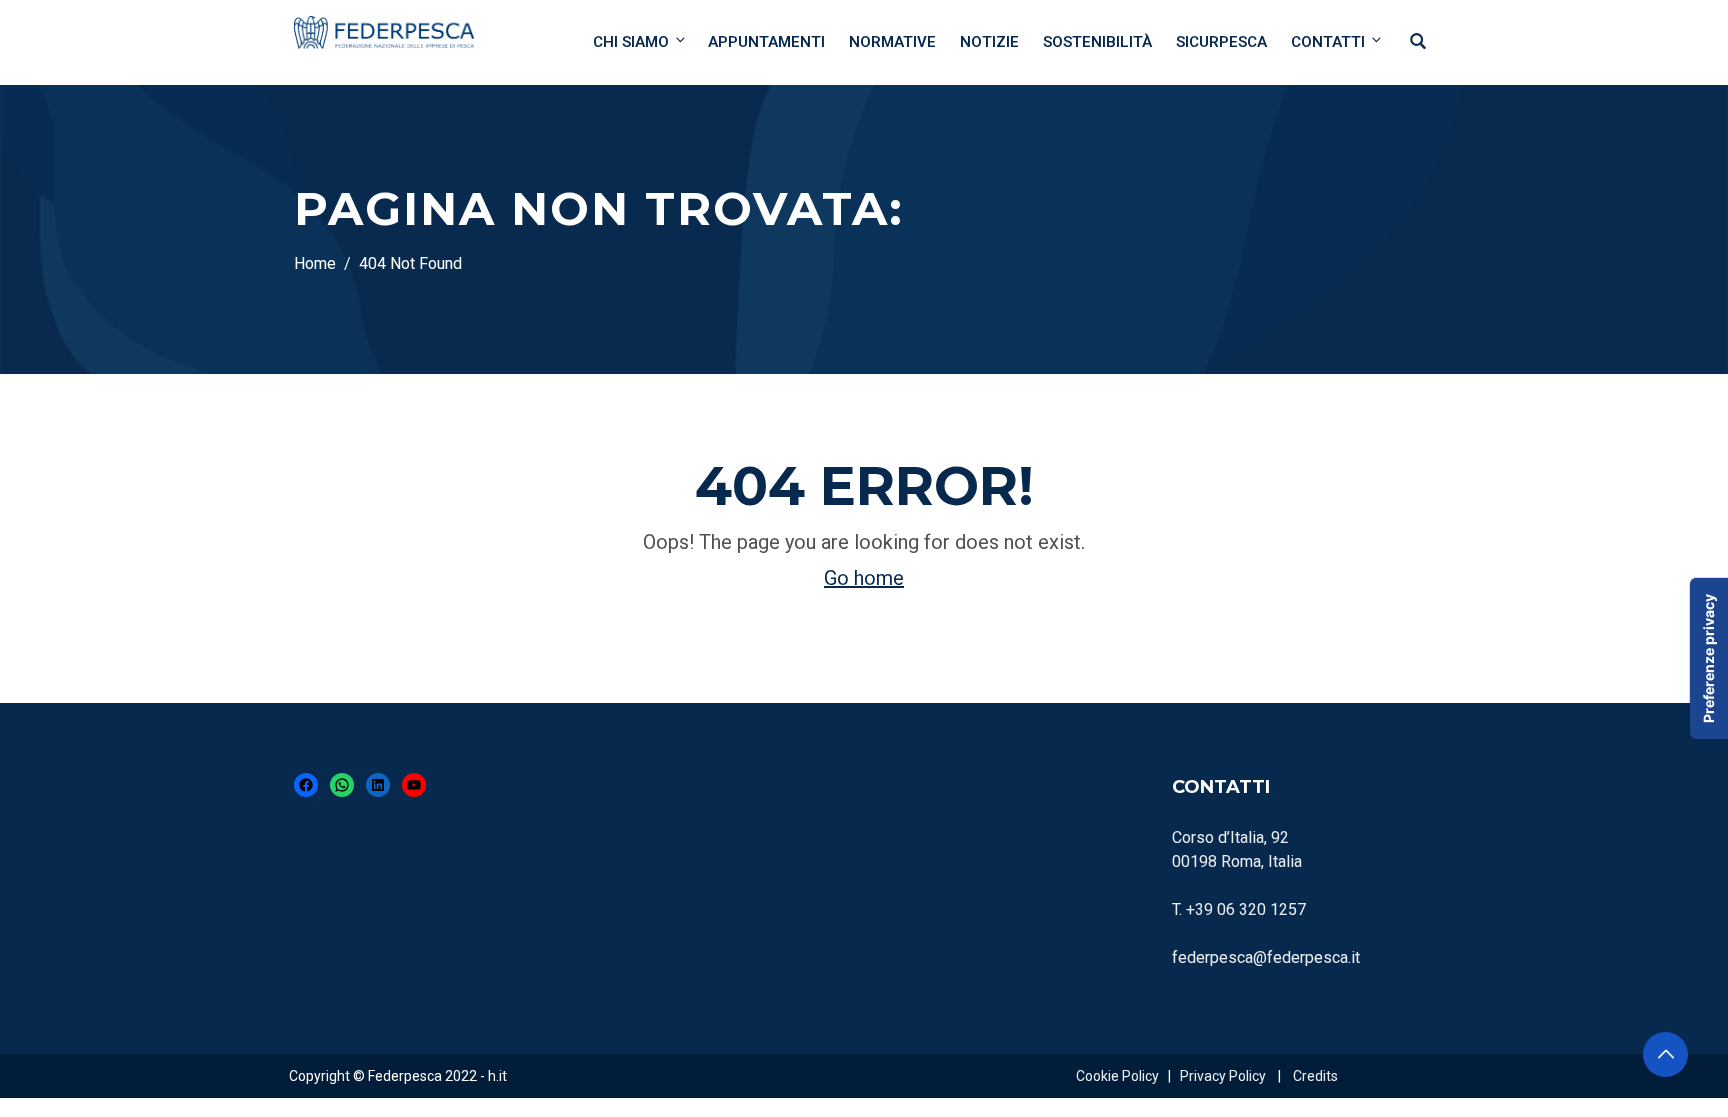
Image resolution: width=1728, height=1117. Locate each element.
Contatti (1328, 42)
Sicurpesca (1221, 42)
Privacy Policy (1223, 1076)
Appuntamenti (766, 42)
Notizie (989, 42)
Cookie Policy (1117, 1076)
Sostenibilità (1097, 42)
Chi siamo (631, 42)
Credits (1315, 1076)
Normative (892, 42)
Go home (864, 578)
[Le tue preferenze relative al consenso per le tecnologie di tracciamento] (1709, 658)
